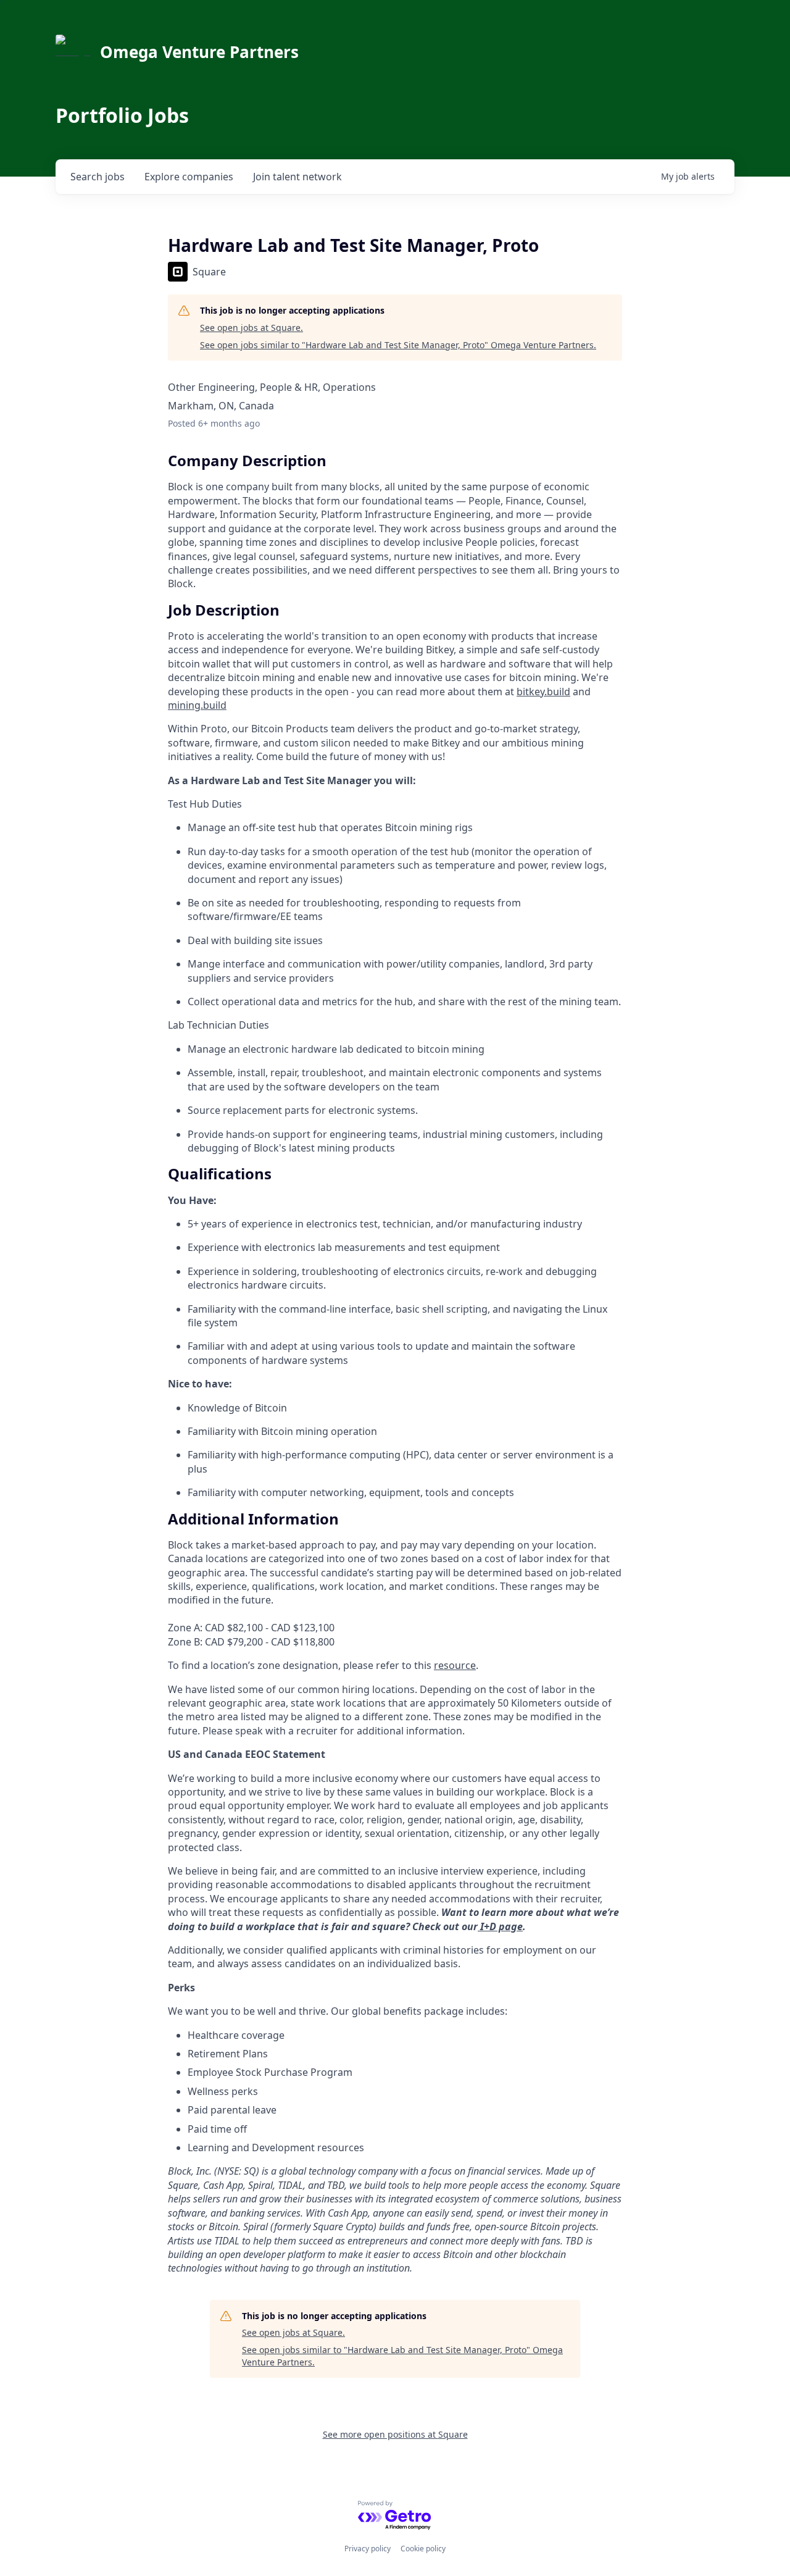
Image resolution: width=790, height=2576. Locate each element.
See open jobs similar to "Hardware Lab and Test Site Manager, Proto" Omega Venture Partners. (398, 345)
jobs (98, 177)
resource (455, 1665)
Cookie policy (423, 2549)
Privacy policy (368, 2549)
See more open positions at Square (395, 2434)
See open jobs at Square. (252, 328)
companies (189, 177)
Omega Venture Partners (199, 52)
